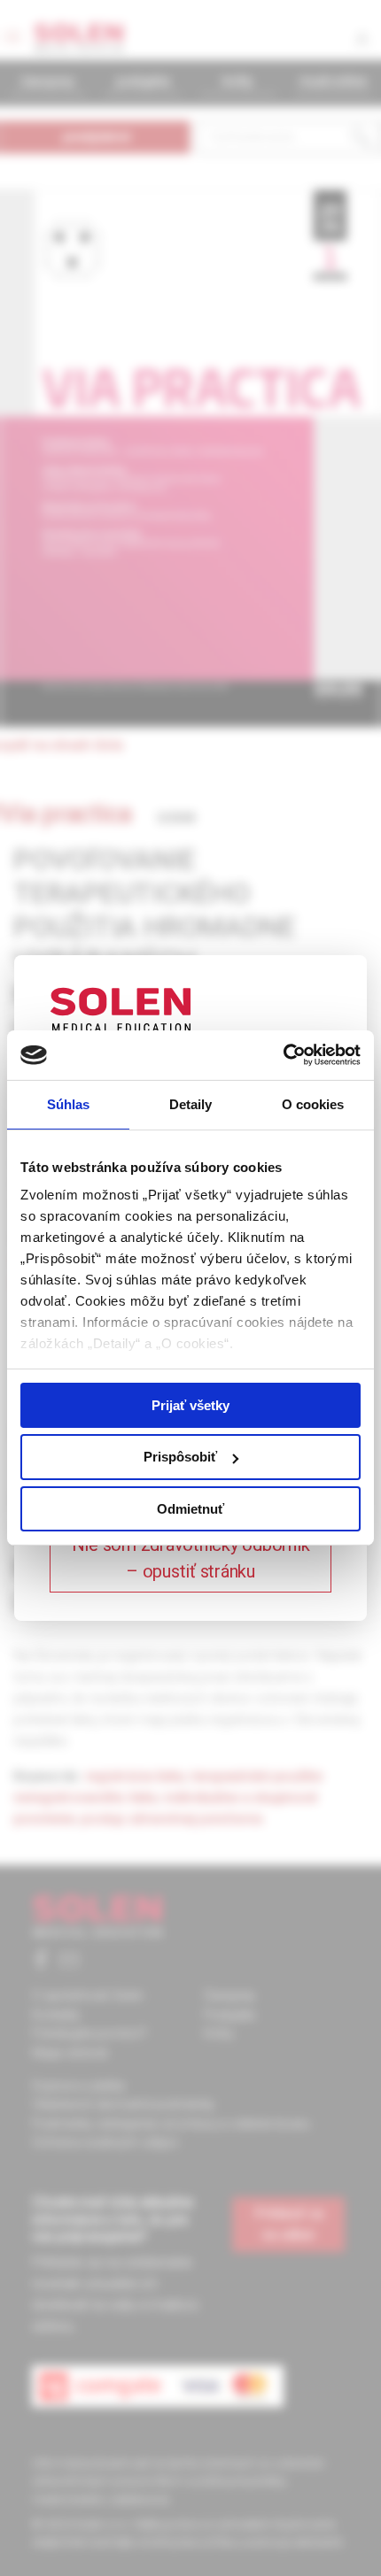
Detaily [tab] (191, 1103)
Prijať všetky (190, 1404)
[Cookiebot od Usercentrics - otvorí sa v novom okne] (283, 1055)
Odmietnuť (190, 1509)
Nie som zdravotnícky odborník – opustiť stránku (191, 1558)
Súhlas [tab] (69, 1103)
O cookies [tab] (313, 1103)
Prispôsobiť (180, 1457)
